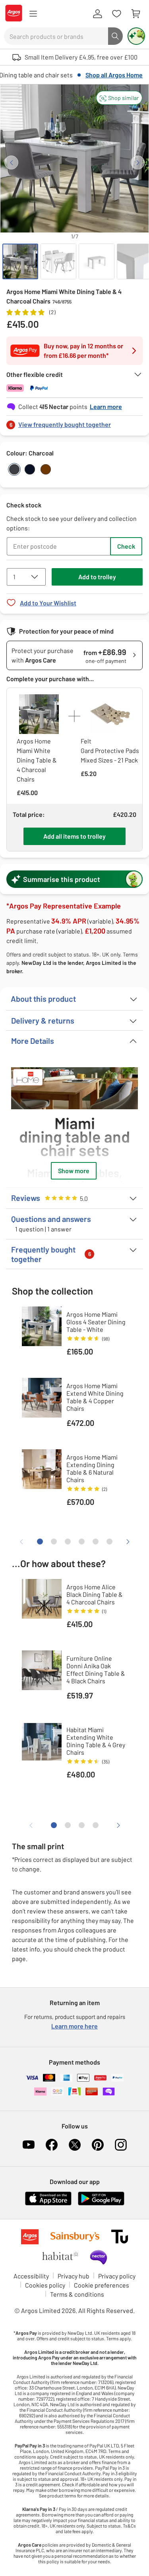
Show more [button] (74, 1171)
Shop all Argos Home (114, 75)
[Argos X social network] (75, 2145)
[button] (119, 98)
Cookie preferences (102, 2285)
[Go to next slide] (138, 162)
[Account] (97, 14)
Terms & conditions (77, 2294)
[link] (74, 422)
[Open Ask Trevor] (136, 36)
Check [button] (126, 546)
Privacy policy (117, 2276)
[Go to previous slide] (11, 162)
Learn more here (74, 2026)
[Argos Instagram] (121, 2145)
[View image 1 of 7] (20, 261)
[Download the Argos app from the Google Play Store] (101, 2204)
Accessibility (31, 2276)
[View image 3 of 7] (97, 261)
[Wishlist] (116, 14)
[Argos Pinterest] (98, 2145)
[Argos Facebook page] (52, 2145)
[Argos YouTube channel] (29, 2145)
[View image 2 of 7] (58, 261)
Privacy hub (74, 2276)
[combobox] (56, 36)
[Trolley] (135, 14)
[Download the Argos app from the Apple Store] (48, 2204)
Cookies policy (45, 2285)
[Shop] (33, 14)
